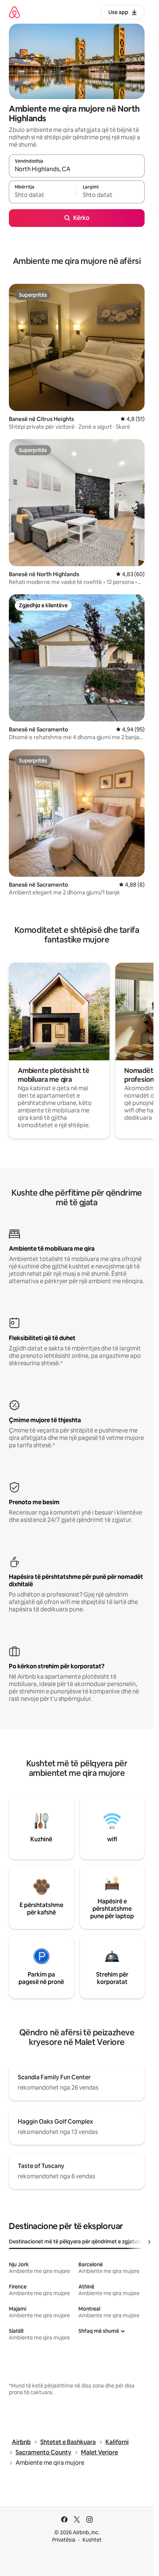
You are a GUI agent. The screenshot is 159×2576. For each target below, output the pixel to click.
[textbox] (43, 195)
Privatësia (64, 2540)
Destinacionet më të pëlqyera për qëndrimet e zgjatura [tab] (75, 2242)
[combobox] (77, 169)
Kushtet (92, 2540)
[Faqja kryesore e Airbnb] (14, 12)
